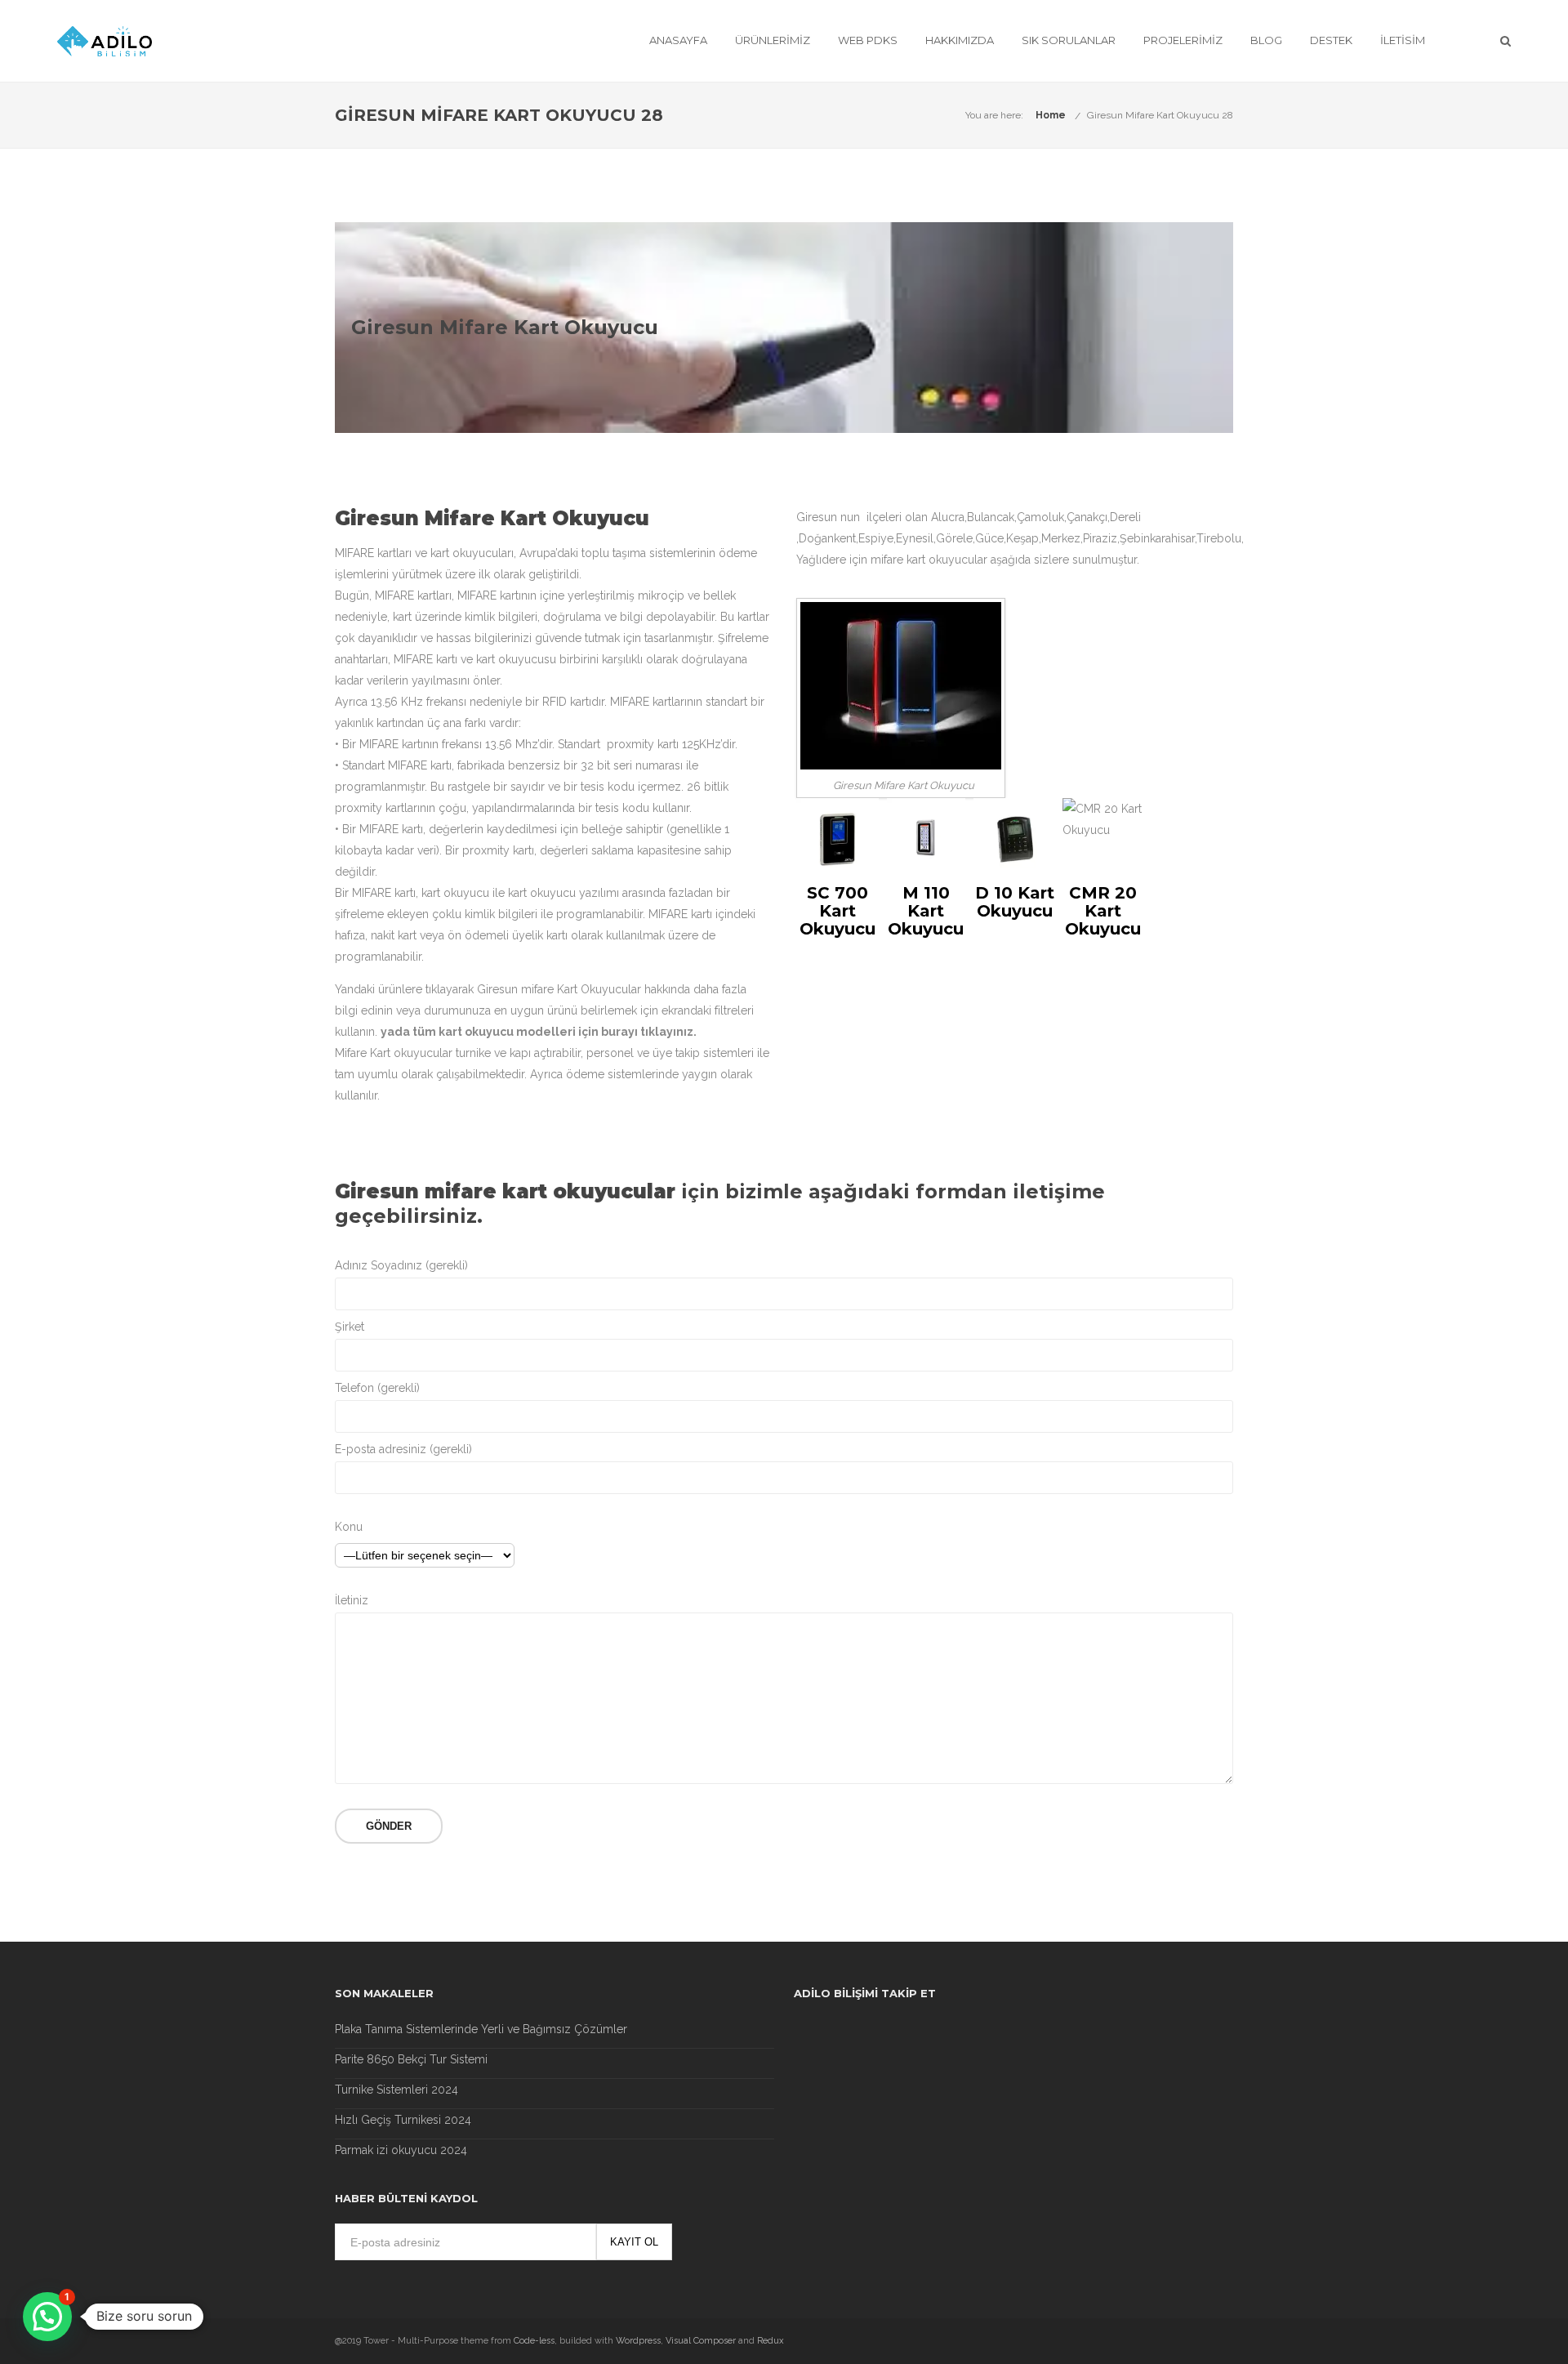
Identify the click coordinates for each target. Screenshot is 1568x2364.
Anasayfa (678, 40)
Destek (1331, 40)
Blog (1266, 40)
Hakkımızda (960, 40)
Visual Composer (701, 2341)
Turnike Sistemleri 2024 (396, 2090)
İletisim (1403, 40)
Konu (349, 1527)
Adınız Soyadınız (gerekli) (401, 1265)
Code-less (534, 2341)
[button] (47, 2317)
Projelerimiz (1183, 40)
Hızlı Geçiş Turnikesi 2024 (403, 2120)
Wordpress (638, 2341)
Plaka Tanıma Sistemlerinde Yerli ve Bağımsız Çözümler (481, 2029)
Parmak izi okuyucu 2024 (401, 2150)
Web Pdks (868, 40)
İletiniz (352, 1600)
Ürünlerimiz (773, 40)
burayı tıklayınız (647, 1032)
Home (1051, 115)
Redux (771, 2341)
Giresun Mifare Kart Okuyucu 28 (1160, 115)
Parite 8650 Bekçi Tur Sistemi (411, 2059)
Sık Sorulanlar (1069, 40)
